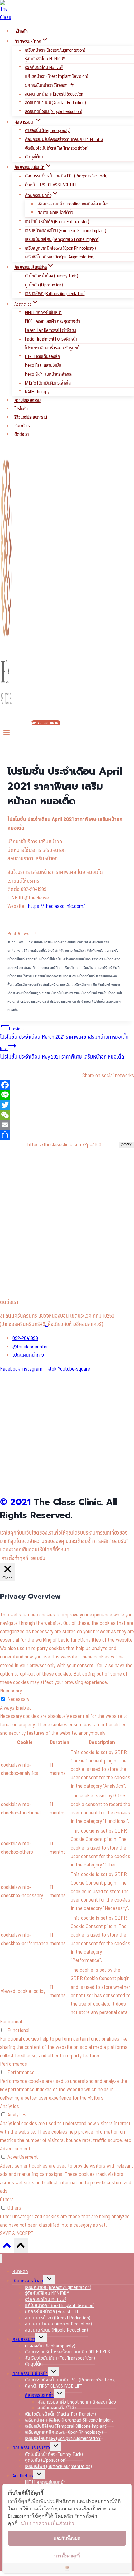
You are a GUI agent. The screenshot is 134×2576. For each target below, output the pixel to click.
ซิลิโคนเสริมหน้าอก (47, 942)
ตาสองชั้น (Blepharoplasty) (48, 130)
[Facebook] (67, 1085)
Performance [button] (14, 2064)
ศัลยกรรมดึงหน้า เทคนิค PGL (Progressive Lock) (66, 176)
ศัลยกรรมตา (24, 2339)
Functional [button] (11, 2022)
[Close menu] (1, 2259)
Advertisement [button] (15, 2149)
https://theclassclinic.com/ (57, 906)
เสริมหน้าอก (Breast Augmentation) (55, 50)
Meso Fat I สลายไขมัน (43, 365)
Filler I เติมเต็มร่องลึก (42, 356)
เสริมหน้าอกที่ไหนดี (82, 976)
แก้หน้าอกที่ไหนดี (85, 993)
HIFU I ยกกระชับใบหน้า (43, 313)
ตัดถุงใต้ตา (34, 157)
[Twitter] (67, 1105)
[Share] (67, 1135)
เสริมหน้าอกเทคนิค (84, 985)
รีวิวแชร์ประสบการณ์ (31, 417)
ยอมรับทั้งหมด (67, 2538)
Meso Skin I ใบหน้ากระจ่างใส (48, 374)
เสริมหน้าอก (69, 968)
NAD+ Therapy (37, 392)
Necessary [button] (11, 1691)
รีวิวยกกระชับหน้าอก (77, 959)
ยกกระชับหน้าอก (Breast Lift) (50, 85)
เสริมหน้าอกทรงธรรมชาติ (51, 976)
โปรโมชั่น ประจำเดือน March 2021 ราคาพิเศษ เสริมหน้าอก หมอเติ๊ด (64, 1033)
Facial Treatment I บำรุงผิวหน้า (51, 339)
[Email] (67, 1125)
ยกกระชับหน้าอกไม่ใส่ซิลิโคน (44, 959)
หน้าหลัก (21, 31)
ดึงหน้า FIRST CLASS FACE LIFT (51, 185)
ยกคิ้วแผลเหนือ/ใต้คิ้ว (55, 213)
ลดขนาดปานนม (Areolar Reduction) (55, 103)
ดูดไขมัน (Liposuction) (44, 285)
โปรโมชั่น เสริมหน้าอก (32, 1001)
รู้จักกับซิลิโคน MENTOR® (45, 59)
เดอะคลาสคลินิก (48, 968)
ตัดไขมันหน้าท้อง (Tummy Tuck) (51, 276)
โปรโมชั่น (21, 409)
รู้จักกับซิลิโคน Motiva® (44, 68)
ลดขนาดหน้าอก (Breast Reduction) (55, 94)
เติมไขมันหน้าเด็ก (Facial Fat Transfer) (57, 222)
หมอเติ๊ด (30, 968)
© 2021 (15, 1502)
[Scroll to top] (7, 2247)
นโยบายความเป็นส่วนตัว (47, 2523)
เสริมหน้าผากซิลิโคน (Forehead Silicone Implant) (65, 231)
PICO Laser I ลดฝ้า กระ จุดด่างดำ (52, 321)
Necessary (18, 1699)
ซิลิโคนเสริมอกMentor (76, 942)
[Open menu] (7, 733)
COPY (126, 1145)
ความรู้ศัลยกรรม (27, 401)
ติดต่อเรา (22, 434)
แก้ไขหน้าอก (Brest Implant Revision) (56, 76)
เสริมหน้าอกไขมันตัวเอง (57, 993)
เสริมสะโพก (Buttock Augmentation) (55, 294)
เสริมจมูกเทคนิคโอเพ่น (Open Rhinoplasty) (60, 248)
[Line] (67, 1095)
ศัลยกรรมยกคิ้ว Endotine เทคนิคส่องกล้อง (73, 204)
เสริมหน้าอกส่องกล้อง (27, 985)
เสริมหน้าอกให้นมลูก (27, 993)
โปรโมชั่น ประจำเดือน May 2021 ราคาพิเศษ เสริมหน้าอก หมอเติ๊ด (62, 1053)
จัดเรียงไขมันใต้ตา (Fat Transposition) (56, 148)
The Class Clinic (20, 942)
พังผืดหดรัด (95, 951)
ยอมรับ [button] (38, 1559)
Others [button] (7, 2200)
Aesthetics (23, 2476)
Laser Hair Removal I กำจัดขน (50, 330)
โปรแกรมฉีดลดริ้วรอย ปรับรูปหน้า (53, 348)
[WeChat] (67, 1115)
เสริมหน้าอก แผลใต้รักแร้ (95, 968)
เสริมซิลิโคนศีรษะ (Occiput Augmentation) (60, 257)
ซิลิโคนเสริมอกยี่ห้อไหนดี (38, 951)
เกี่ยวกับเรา (23, 426)
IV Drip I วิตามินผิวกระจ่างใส (48, 383)
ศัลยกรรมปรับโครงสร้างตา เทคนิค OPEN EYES (64, 139)
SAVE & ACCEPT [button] (17, 2234)
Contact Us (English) (46, 723)
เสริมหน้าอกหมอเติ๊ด (57, 985)
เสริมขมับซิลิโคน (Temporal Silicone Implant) (62, 239)
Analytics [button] (10, 2107)
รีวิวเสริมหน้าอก (103, 959)
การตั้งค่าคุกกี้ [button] (15, 1559)
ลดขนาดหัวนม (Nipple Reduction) (53, 111)
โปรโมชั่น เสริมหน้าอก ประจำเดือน (69, 1001)
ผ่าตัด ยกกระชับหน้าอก (70, 951)
